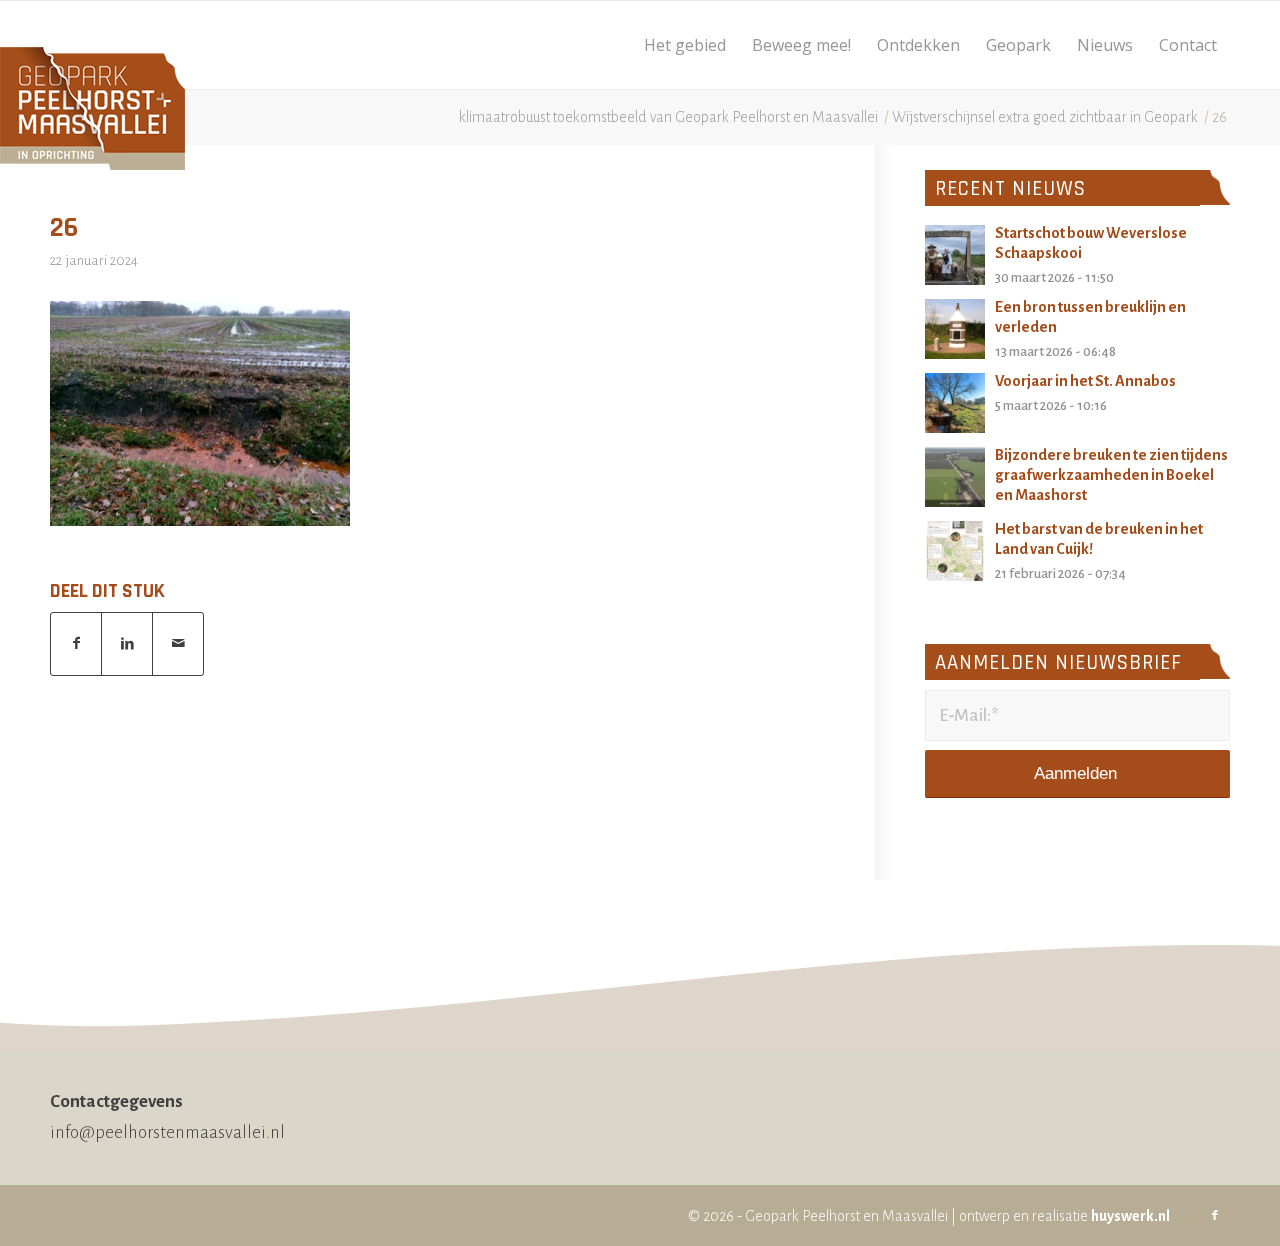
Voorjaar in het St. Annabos (1085, 381)
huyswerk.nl (1130, 1216)
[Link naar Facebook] (1215, 1216)
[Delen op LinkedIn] (127, 644)
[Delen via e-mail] (178, 644)
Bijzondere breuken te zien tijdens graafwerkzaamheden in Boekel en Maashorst (1111, 475)
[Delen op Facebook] (76, 644)
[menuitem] (685, 45)
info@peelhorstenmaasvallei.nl (167, 1132)
